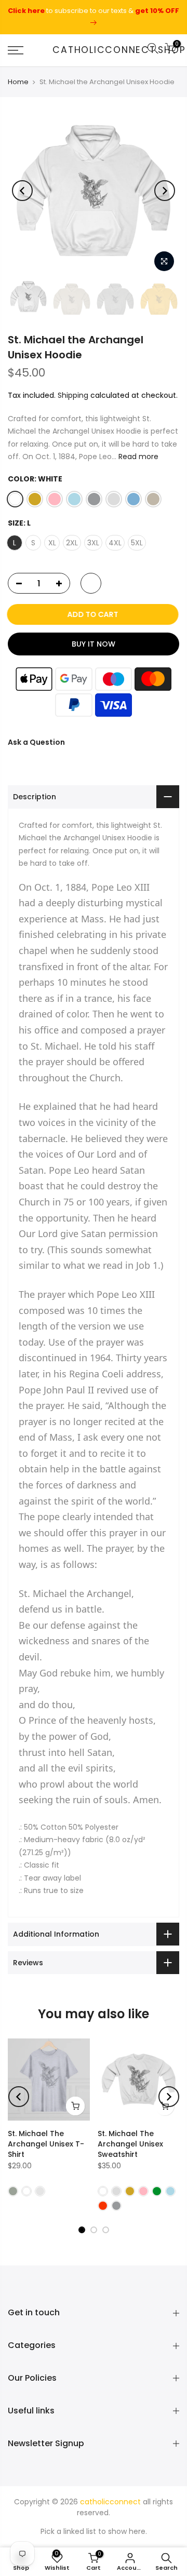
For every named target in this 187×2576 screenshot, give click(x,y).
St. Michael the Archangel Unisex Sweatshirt (130, 2144)
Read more (137, 457)
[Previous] (22, 191)
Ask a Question (36, 743)
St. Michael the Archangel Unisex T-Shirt (46, 2144)
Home (18, 82)
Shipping (73, 396)
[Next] (165, 191)
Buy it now (94, 645)
